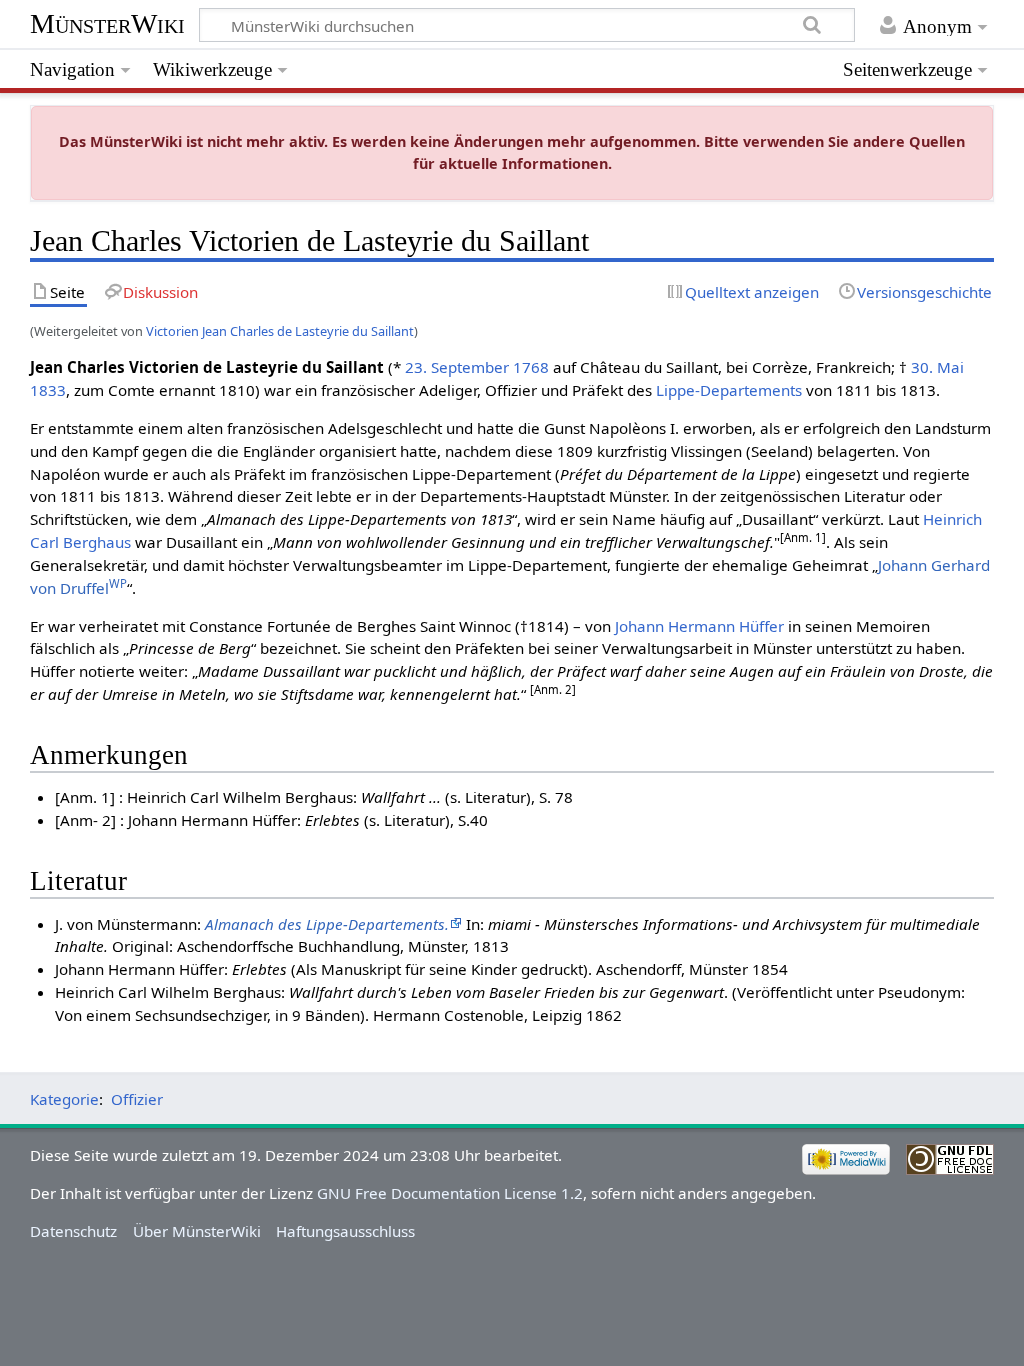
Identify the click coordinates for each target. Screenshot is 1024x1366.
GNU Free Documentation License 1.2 (450, 1193)
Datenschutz (73, 1231)
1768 (531, 367)
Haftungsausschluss (345, 1231)
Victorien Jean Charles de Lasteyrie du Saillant (280, 331)
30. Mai (937, 367)
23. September (457, 367)
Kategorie (64, 1099)
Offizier (137, 1099)
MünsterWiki (107, 23)
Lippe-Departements (729, 390)
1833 (48, 390)
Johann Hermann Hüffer (699, 626)
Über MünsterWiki (197, 1231)
